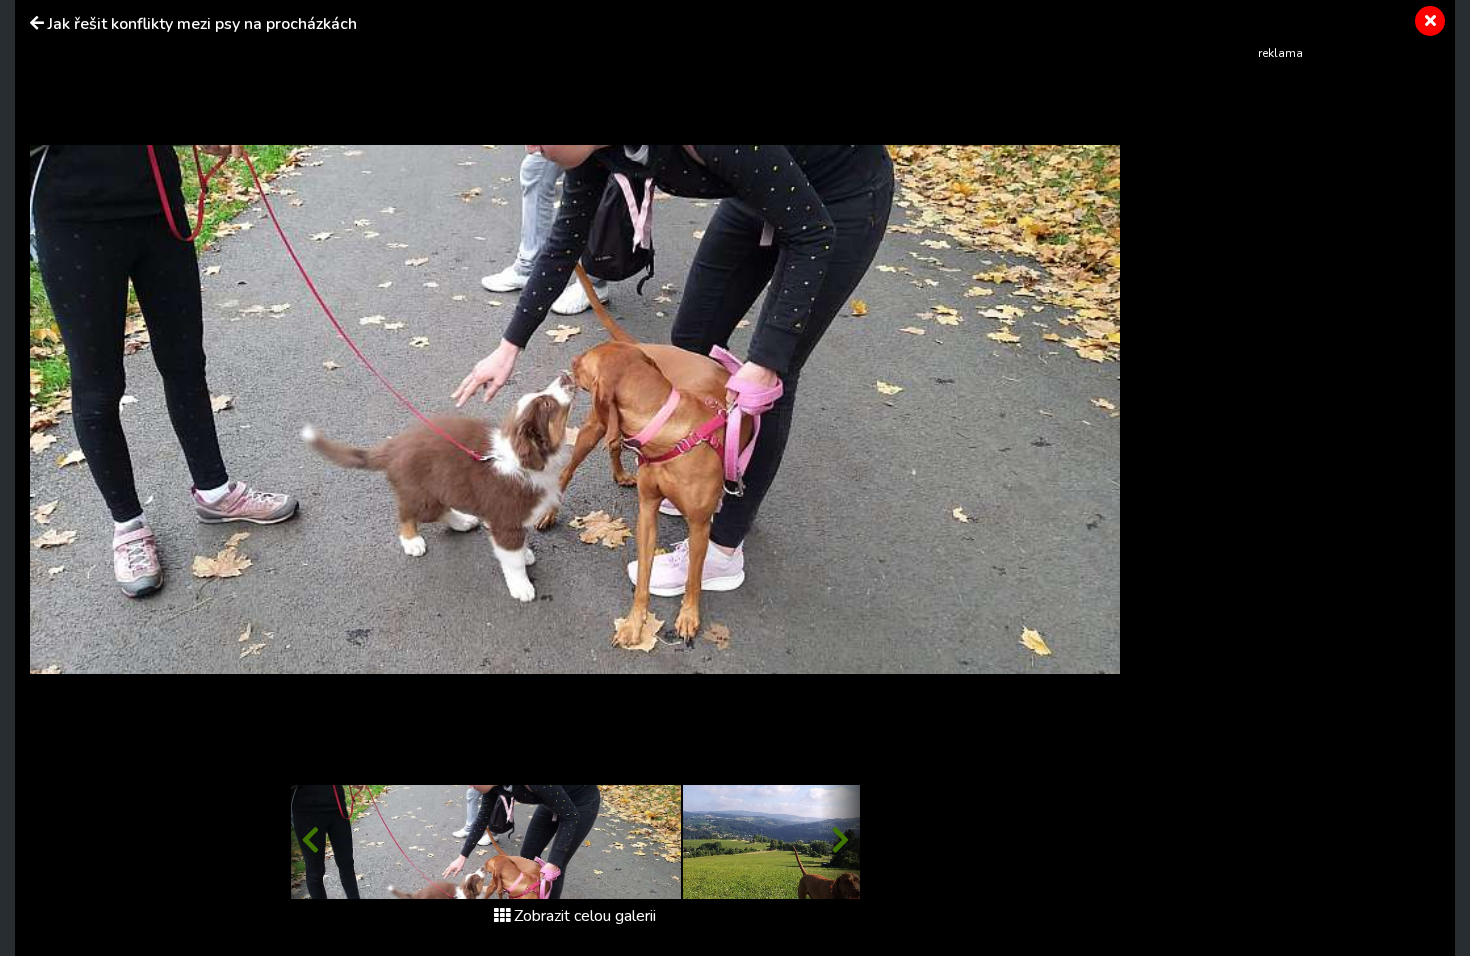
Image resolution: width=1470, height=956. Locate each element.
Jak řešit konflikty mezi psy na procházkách (202, 24)
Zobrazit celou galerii (585, 916)
